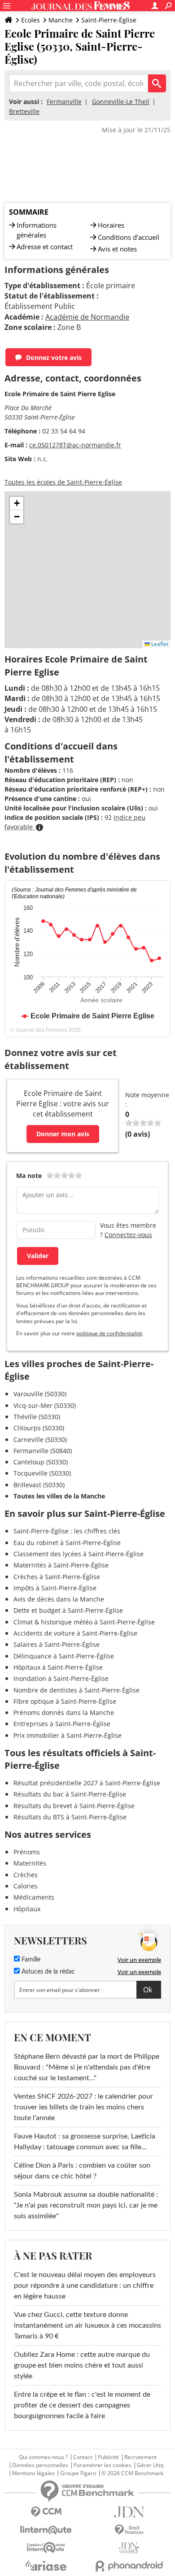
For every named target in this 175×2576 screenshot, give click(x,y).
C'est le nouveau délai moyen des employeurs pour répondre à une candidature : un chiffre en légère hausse (85, 2286)
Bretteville (24, 111)
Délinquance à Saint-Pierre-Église (64, 1656)
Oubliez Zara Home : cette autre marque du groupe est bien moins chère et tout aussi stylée (82, 2365)
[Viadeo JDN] (129, 2548)
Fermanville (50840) (43, 1451)
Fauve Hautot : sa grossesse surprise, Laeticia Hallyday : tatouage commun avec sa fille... (85, 2142)
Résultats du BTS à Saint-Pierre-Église (70, 1817)
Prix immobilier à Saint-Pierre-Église (68, 1735)
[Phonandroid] (129, 2566)
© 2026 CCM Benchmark (132, 2473)
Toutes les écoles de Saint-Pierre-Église (63, 482)
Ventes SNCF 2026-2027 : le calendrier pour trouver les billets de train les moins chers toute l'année (83, 2107)
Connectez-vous (128, 1235)
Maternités (30, 1863)
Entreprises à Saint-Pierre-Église (62, 1724)
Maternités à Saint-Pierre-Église (61, 1565)
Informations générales (37, 230)
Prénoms (27, 1852)
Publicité (108, 2457)
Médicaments (34, 1897)
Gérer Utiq (150, 2465)
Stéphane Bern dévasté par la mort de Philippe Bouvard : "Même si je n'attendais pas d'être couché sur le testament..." (87, 2067)
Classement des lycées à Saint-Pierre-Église (79, 1554)
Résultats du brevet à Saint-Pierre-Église (74, 1806)
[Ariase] (46, 2566)
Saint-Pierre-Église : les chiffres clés (67, 1531)
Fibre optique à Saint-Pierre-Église (65, 1701)
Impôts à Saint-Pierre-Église (55, 1588)
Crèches (26, 1875)
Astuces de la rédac (47, 1972)
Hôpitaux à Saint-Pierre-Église (58, 1667)
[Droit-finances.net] (129, 2530)
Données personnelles (40, 2465)
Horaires (111, 225)
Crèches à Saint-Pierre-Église (57, 1577)
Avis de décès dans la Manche (59, 1599)
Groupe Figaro (78, 2473)
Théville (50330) (37, 1417)
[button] (17, 503)
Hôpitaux (27, 1909)
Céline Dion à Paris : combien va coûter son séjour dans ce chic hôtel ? (82, 2171)
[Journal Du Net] (129, 2512)
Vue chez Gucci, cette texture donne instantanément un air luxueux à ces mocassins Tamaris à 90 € (87, 2325)
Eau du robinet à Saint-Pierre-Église (67, 1543)
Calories (26, 1886)
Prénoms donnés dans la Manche (64, 1712)
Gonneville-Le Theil (121, 102)
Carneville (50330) (40, 1440)
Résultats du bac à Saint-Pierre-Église (70, 1794)
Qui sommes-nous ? (43, 2457)
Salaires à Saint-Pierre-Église (57, 1644)
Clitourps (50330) (39, 1428)
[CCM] (46, 2512)
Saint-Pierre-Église (109, 20)
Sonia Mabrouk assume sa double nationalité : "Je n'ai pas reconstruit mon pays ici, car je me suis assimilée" (86, 2205)
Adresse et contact (45, 247)
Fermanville (64, 102)
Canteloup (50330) (41, 1462)
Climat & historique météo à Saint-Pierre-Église (84, 1622)
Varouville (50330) (40, 1394)
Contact (83, 2457)
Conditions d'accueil (129, 237)
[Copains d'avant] (46, 2548)
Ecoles (31, 20)
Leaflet (159, 644)
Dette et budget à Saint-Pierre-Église (68, 1610)
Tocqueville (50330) (42, 1473)
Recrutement (140, 2457)
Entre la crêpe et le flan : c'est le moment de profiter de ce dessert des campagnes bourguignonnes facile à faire (82, 2405)
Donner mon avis (63, 1134)
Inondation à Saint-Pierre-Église (61, 1678)
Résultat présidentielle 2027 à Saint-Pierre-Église (87, 1783)
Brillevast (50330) (39, 1485)
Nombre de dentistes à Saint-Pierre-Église (77, 1690)
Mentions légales (33, 2473)
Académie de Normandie (87, 317)
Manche (61, 20)
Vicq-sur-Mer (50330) (45, 1405)
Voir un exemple (139, 1960)
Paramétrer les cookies (103, 2465)
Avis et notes (117, 249)
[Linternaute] (46, 2530)
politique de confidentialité (109, 1333)
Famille (30, 1960)
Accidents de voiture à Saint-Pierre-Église (75, 1633)
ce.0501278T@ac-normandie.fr (75, 445)
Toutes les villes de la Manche (59, 1496)
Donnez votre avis (54, 357)
